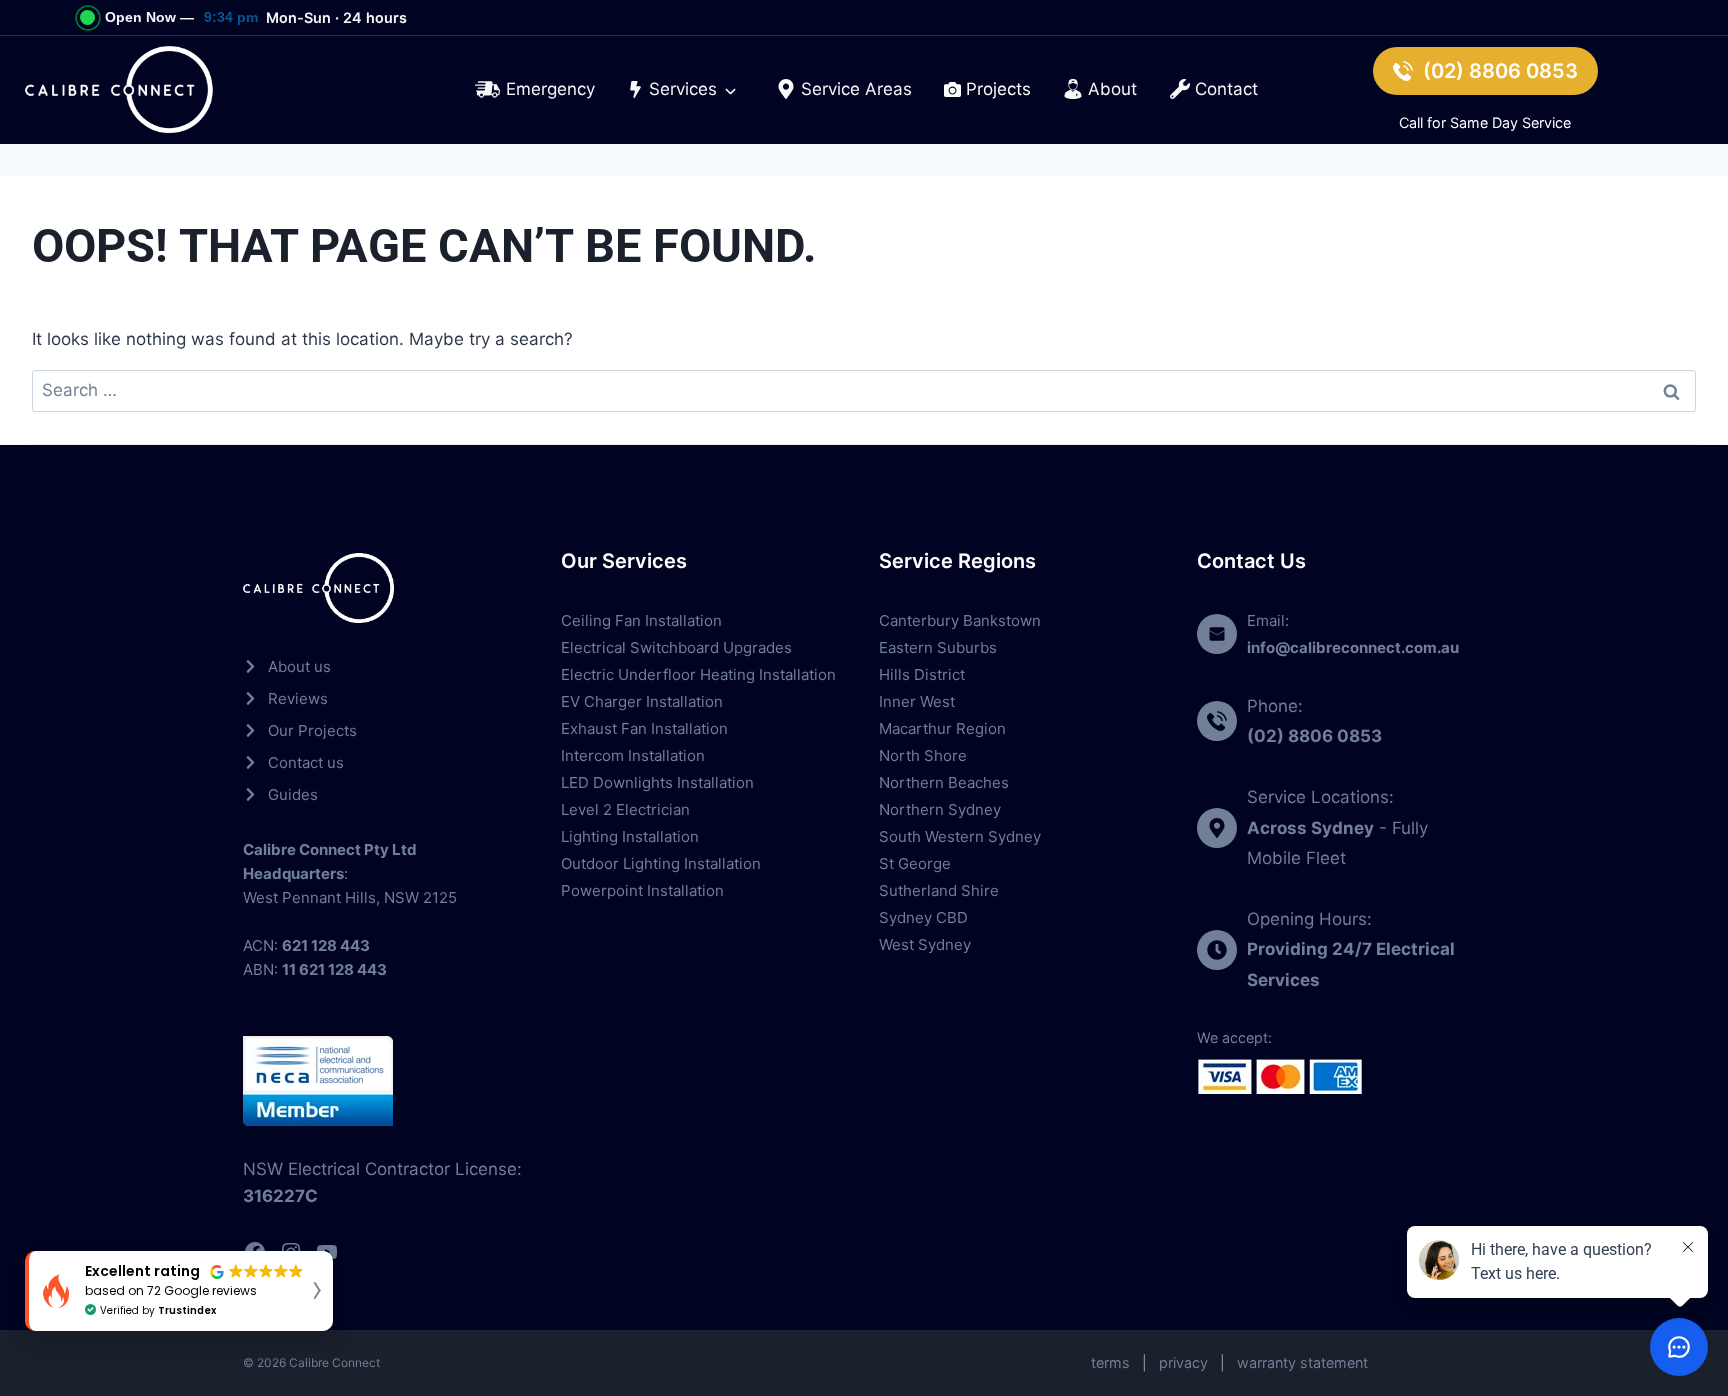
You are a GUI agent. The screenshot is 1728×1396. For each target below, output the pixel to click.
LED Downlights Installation (657, 782)
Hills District (922, 674)
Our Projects (312, 730)
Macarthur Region (942, 728)
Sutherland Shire (939, 890)
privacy (1183, 1362)
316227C (280, 1196)
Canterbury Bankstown (960, 620)
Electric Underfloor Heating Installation (698, 674)
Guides (293, 794)
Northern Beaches (944, 782)
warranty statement (1302, 1362)
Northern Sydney (940, 809)
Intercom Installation (633, 755)
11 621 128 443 (334, 969)
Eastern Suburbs (938, 647)
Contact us (306, 762)
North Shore (923, 755)
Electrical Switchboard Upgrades (676, 647)
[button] (179, 1291)
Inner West (917, 701)
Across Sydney (1310, 828)
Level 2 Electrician (625, 809)
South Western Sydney (960, 836)
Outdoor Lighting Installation (661, 863)
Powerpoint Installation (642, 890)
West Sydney (925, 944)
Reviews (298, 698)
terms (1110, 1362)
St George (915, 863)
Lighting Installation (630, 836)
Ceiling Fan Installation (641, 620)
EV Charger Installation (642, 701)
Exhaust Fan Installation (644, 728)
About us (299, 666)
